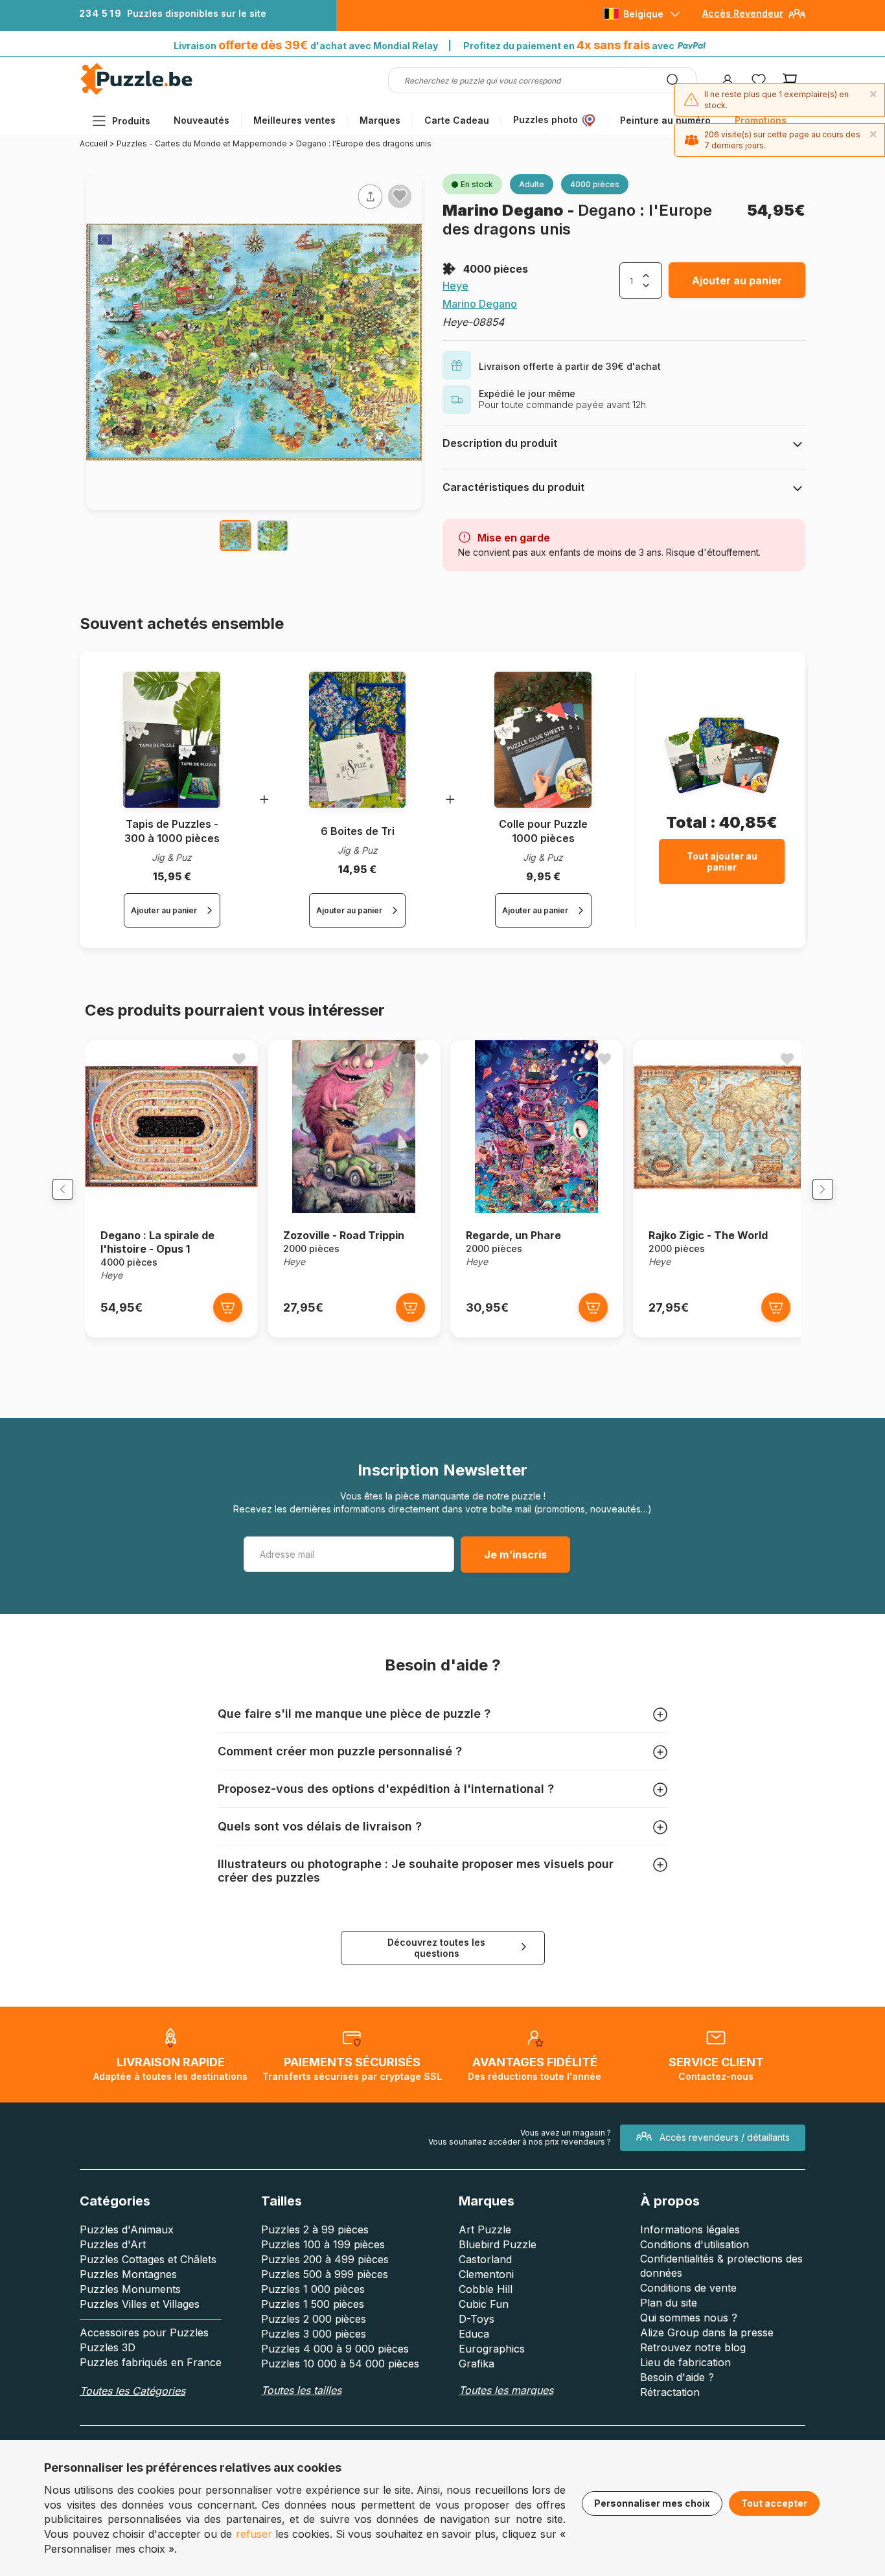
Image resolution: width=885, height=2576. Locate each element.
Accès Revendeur (743, 13)
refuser (254, 2534)
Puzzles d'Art (113, 2244)
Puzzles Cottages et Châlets (148, 2259)
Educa (474, 2334)
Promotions (761, 120)
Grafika (477, 2364)
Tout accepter (774, 2503)
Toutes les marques (506, 2390)
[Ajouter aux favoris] (400, 196)
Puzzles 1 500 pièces (313, 2304)
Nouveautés (201, 120)
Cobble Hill (486, 2289)
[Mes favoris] (759, 80)
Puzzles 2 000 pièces (314, 2319)
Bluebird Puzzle (498, 2244)
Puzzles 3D (108, 2347)
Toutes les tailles (301, 2390)
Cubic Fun (484, 2304)
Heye (455, 286)
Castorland (485, 2259)
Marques (380, 120)
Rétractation (670, 2392)
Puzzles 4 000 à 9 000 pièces (335, 2349)
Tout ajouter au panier (722, 861)
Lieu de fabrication (685, 2362)
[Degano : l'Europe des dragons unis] (235, 536)
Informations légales (690, 2229)
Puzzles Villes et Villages (140, 2304)
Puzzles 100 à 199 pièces (323, 2244)
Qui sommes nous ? (689, 2318)
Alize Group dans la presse (707, 2332)
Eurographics (492, 2349)
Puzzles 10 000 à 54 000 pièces (340, 2364)
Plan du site (669, 2303)
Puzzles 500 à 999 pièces (325, 2274)
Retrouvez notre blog (693, 2347)
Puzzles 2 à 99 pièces (315, 2229)
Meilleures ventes (294, 120)
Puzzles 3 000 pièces (314, 2334)
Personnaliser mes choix (652, 2503)
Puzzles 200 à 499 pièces (325, 2259)
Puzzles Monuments (130, 2289)
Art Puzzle (485, 2229)
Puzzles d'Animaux (127, 2229)
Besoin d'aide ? (677, 2377)
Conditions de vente (688, 2288)
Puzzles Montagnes (128, 2274)
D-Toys (477, 2319)
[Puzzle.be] (136, 92)
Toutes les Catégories (132, 2391)
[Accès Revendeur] (797, 18)
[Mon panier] (790, 80)
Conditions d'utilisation (695, 2244)
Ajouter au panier (737, 280)
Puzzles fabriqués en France (151, 2362)
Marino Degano (505, 210)
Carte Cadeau (457, 120)
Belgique (643, 14)
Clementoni (486, 2274)
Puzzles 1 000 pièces (313, 2289)
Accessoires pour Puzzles (144, 2332)
